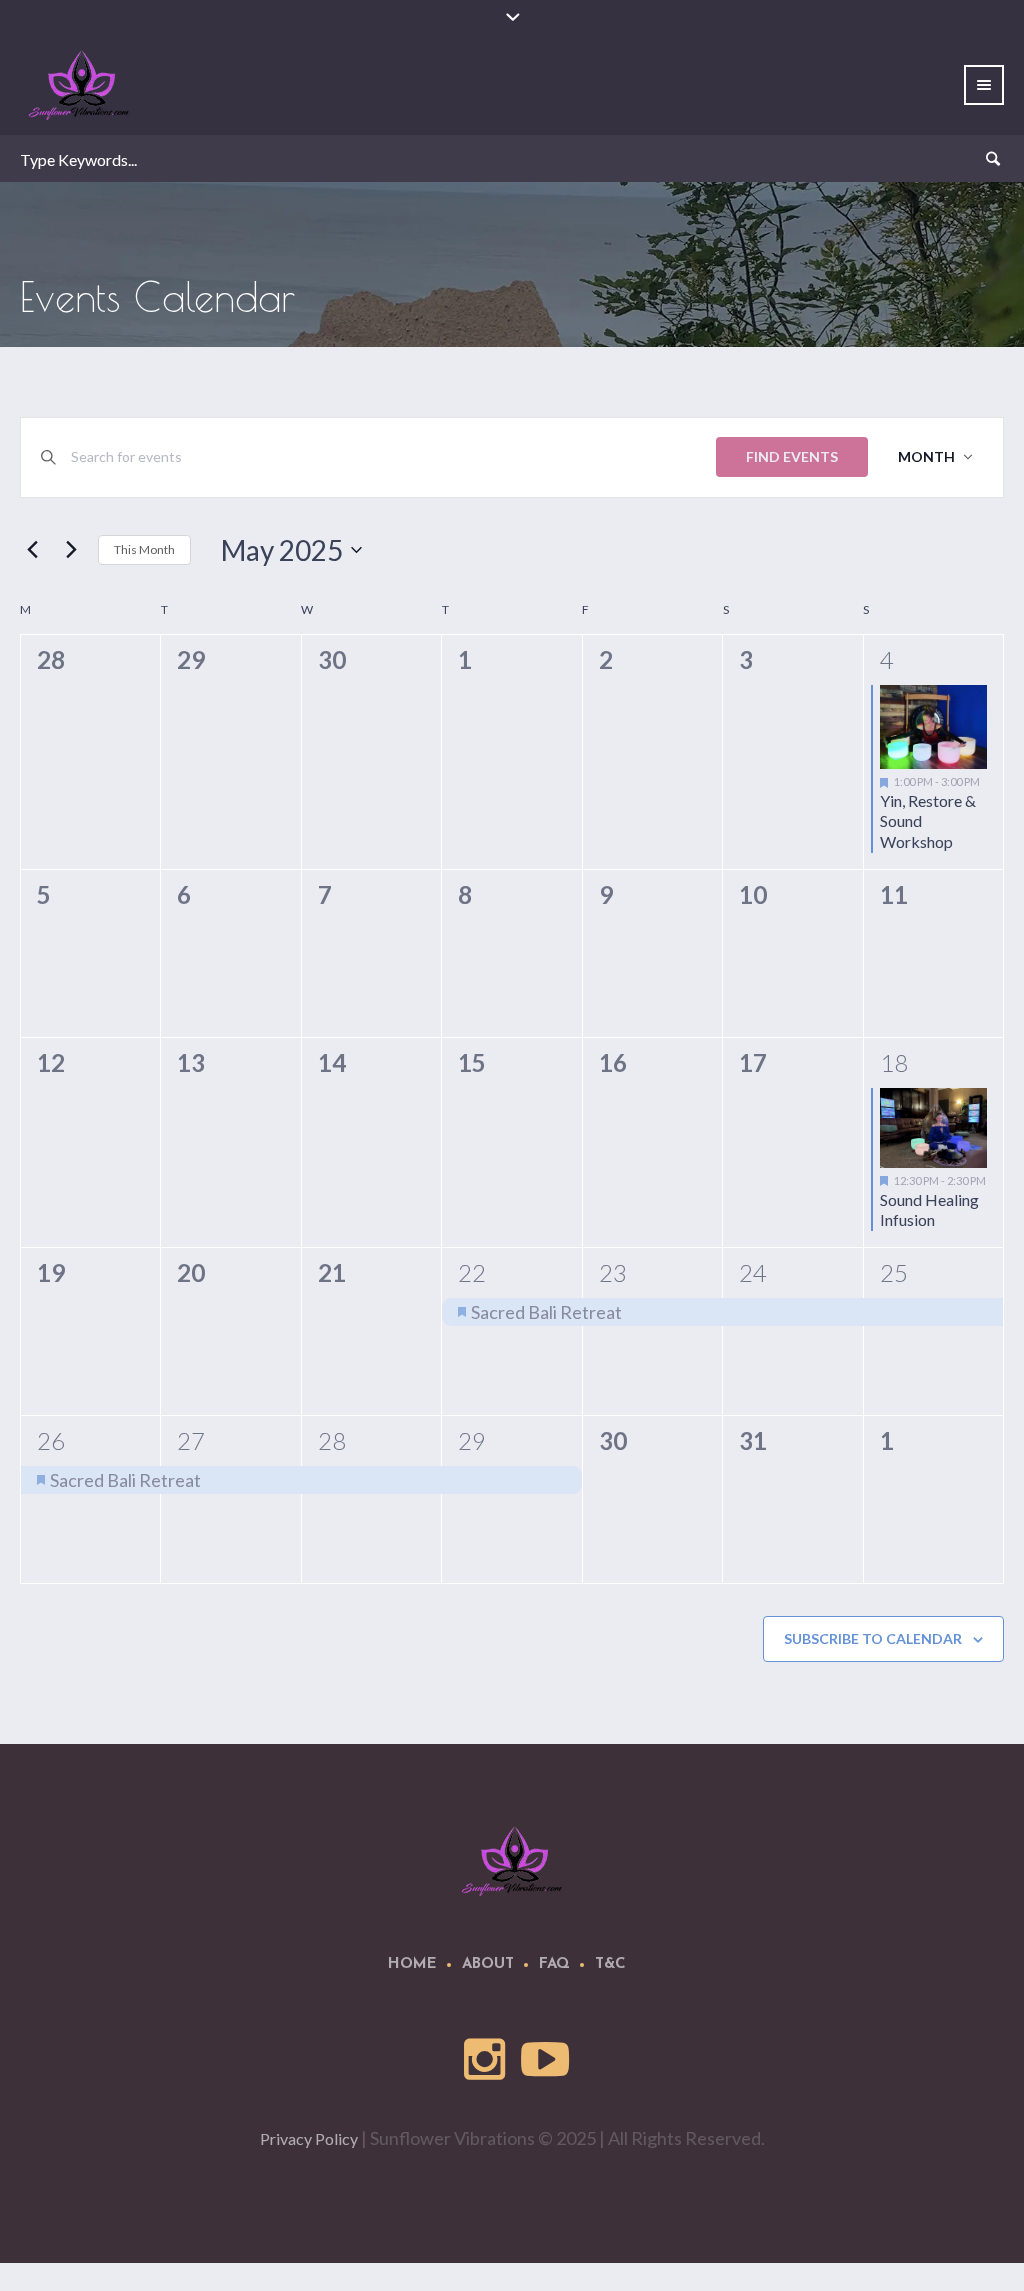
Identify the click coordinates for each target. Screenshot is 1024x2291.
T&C (610, 1964)
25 (894, 1272)
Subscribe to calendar (873, 1638)
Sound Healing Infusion (929, 1210)
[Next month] (71, 550)
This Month (144, 549)
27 (191, 1440)
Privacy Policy (309, 2138)
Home (412, 1964)
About (488, 1964)
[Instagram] (486, 2060)
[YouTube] (546, 2060)
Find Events (792, 456)
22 (472, 1272)
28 (332, 1440)
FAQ (554, 1964)
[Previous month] (32, 550)
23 (613, 1272)
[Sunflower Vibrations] (512, 1861)
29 (472, 1440)
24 (753, 1272)
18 (894, 1062)
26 (51, 1440)
